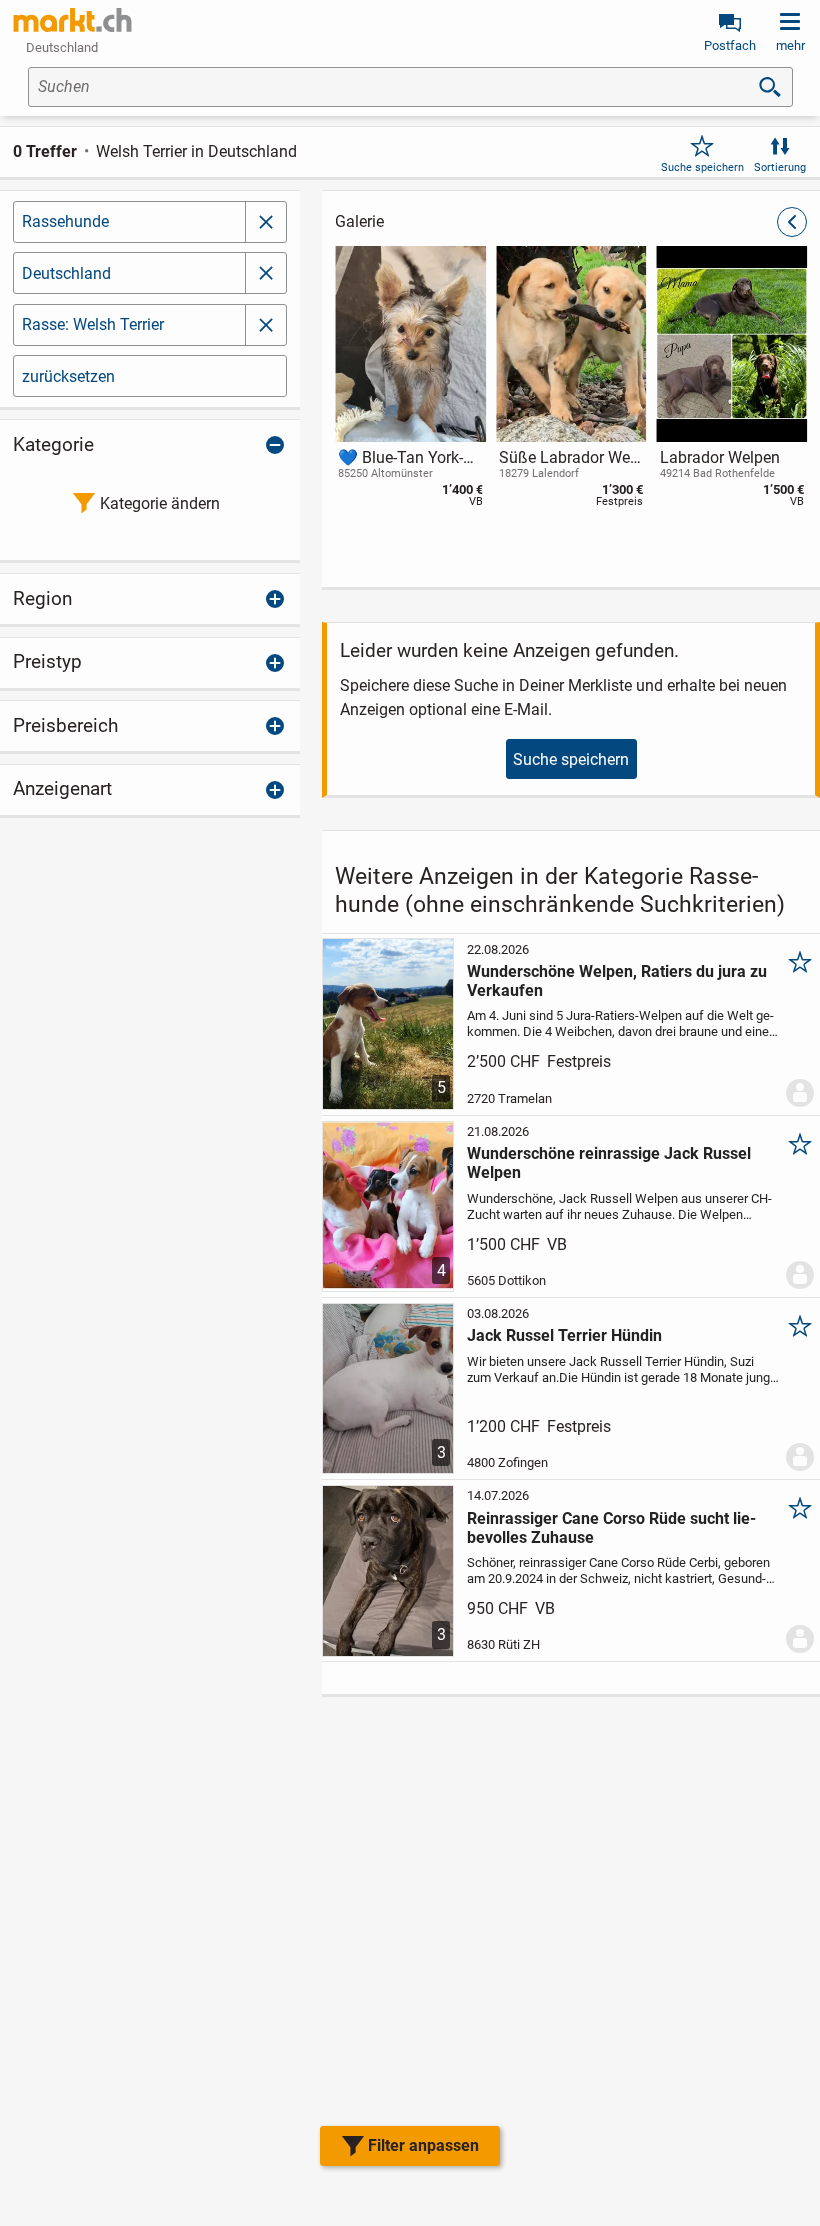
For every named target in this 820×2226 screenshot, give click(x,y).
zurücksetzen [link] (68, 376)
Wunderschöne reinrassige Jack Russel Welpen (609, 1163)
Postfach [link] (730, 45)
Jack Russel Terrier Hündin (564, 1335)
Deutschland (66, 273)
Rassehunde (65, 221)
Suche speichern (702, 167)
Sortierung (780, 167)
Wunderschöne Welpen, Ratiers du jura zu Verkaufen (617, 981)
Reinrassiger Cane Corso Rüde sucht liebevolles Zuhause (611, 1528)
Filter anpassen (423, 2145)
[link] (73, 20)
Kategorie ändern (160, 503)
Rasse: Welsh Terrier (93, 324)
